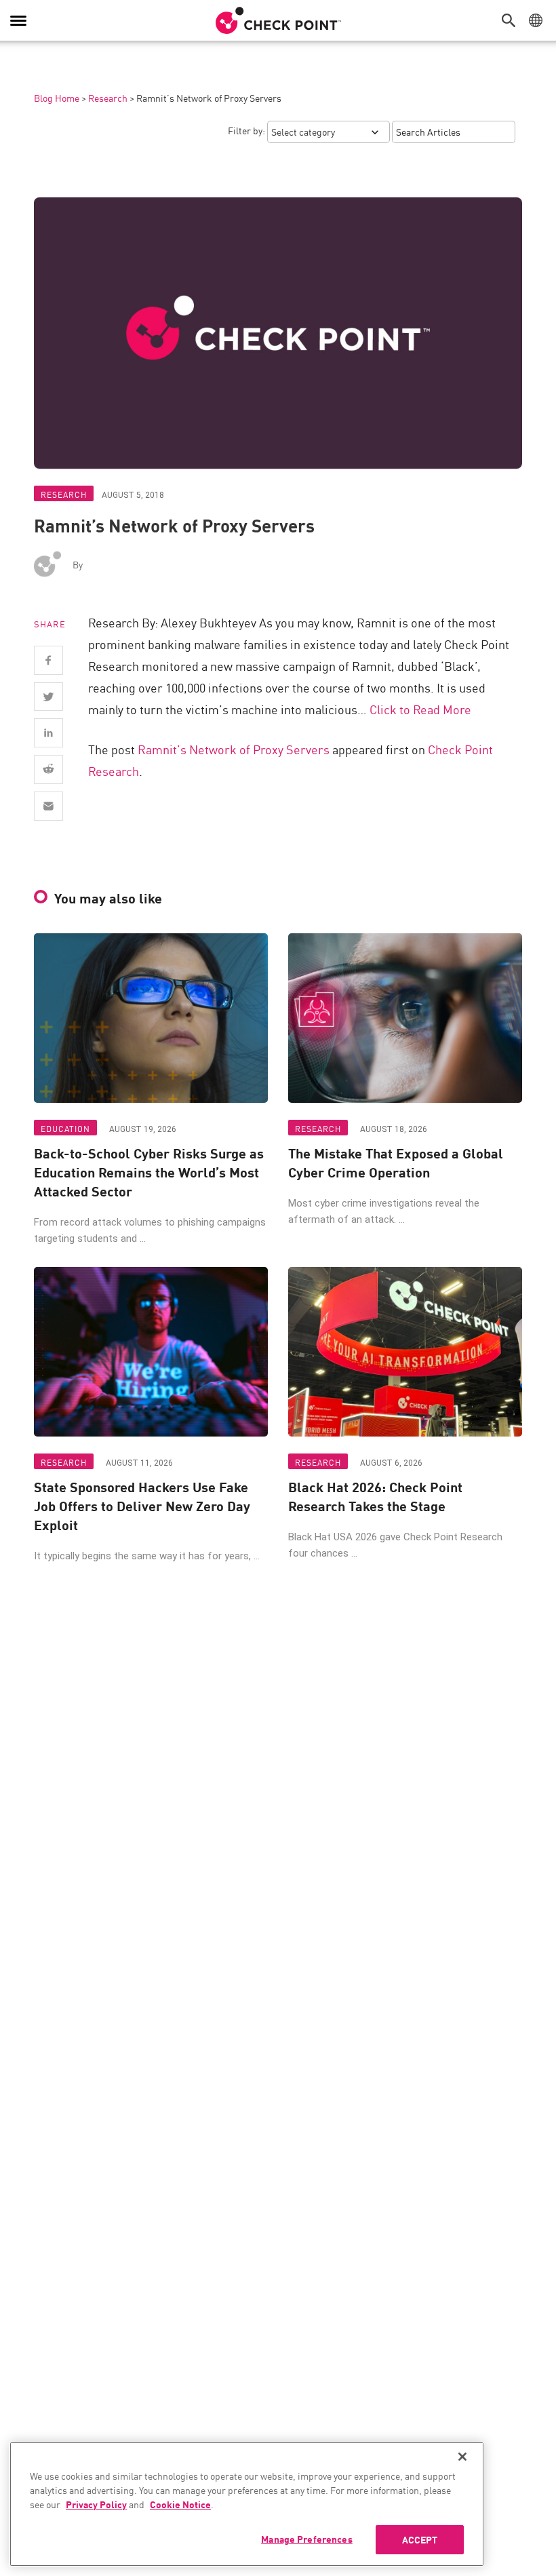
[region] (247, 2504)
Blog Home (57, 98)
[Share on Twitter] (48, 697)
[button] (512, 20)
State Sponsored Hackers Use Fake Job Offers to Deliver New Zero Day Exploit (142, 1506)
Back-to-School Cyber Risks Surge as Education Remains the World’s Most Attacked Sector (149, 1172)
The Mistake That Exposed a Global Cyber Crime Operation (396, 1163)
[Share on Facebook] (48, 660)
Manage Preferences (307, 2539)
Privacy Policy (96, 2504)
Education (65, 1128)
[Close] (462, 2457)
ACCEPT (420, 2539)
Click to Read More (420, 709)
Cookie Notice (180, 2504)
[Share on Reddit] (48, 769)
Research (108, 98)
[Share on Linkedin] (48, 733)
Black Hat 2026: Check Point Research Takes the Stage (375, 1496)
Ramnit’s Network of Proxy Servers (234, 749)
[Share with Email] (48, 806)
